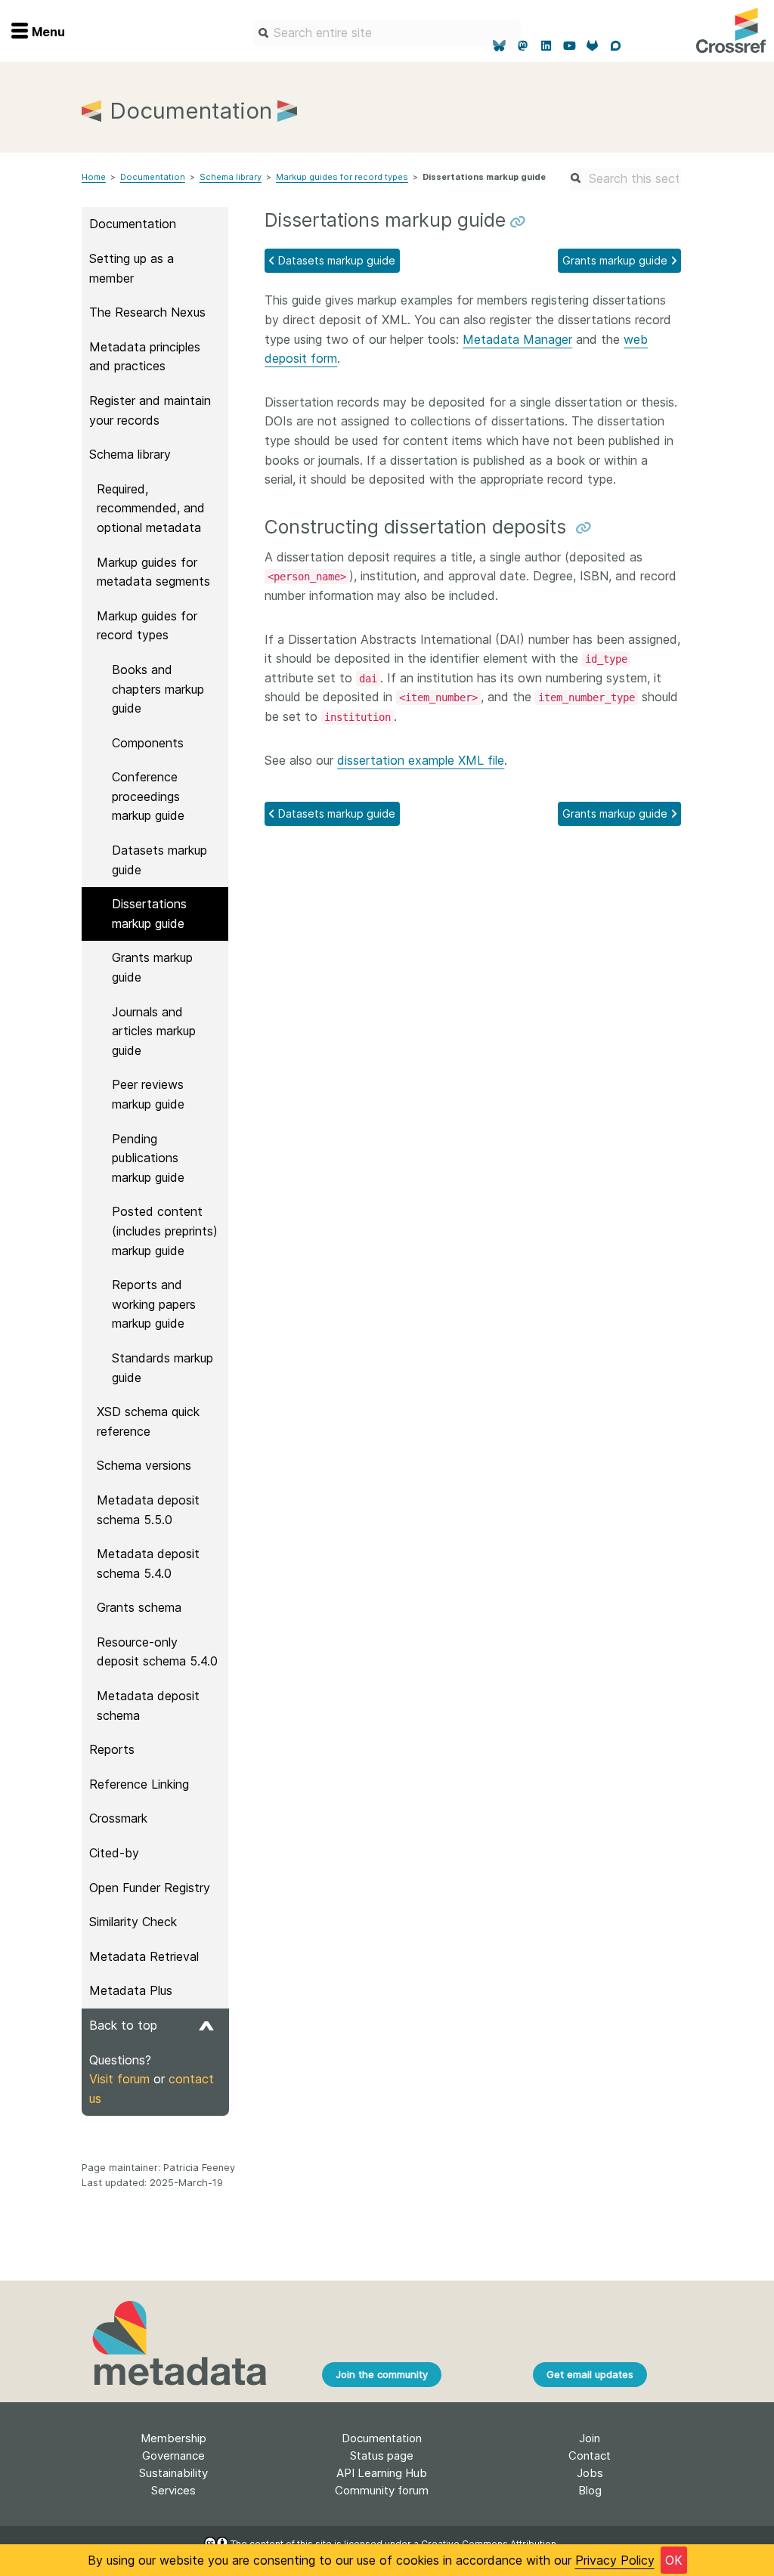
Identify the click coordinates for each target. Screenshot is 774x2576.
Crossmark (118, 1818)
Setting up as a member (132, 268)
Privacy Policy (615, 2560)
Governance (173, 2455)
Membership (173, 2438)
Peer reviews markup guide (148, 1094)
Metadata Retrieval (144, 1956)
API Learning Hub (382, 2473)
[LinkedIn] (546, 46)
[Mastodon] (523, 46)
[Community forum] (616, 46)
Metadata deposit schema (148, 1705)
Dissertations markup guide (149, 914)
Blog (590, 2490)
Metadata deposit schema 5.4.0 (148, 1563)
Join (590, 2438)
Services (173, 2490)
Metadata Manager (517, 339)
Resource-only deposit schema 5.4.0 (157, 1652)
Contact (590, 2455)
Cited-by (114, 1853)
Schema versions (144, 1465)
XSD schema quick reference (148, 1421)
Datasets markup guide (159, 860)
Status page (382, 2455)
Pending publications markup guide (148, 1158)
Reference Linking (139, 1784)
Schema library (231, 177)
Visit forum (119, 2079)
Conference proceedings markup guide (148, 796)
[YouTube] (570, 46)
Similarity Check (133, 1922)
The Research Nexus (147, 312)
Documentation (153, 177)
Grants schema (139, 1607)
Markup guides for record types (342, 177)
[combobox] (387, 33)
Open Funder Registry (150, 1888)
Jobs (590, 2473)
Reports (112, 1749)
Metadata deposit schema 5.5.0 (148, 1510)
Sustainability (173, 2473)
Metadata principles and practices (145, 357)
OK (674, 2560)
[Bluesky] (500, 46)
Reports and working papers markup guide (154, 1304)
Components (148, 743)
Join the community (382, 2374)
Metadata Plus (131, 1990)
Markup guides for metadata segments (153, 572)
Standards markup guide (163, 1368)
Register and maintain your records (150, 410)
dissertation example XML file (421, 760)
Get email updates (590, 2374)
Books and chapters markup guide (158, 689)
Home (94, 177)
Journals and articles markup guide (154, 1031)
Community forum (382, 2490)
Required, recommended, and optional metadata (151, 508)
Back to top (123, 2025)
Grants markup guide (152, 967)
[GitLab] (593, 46)
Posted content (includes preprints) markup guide (165, 1231)
